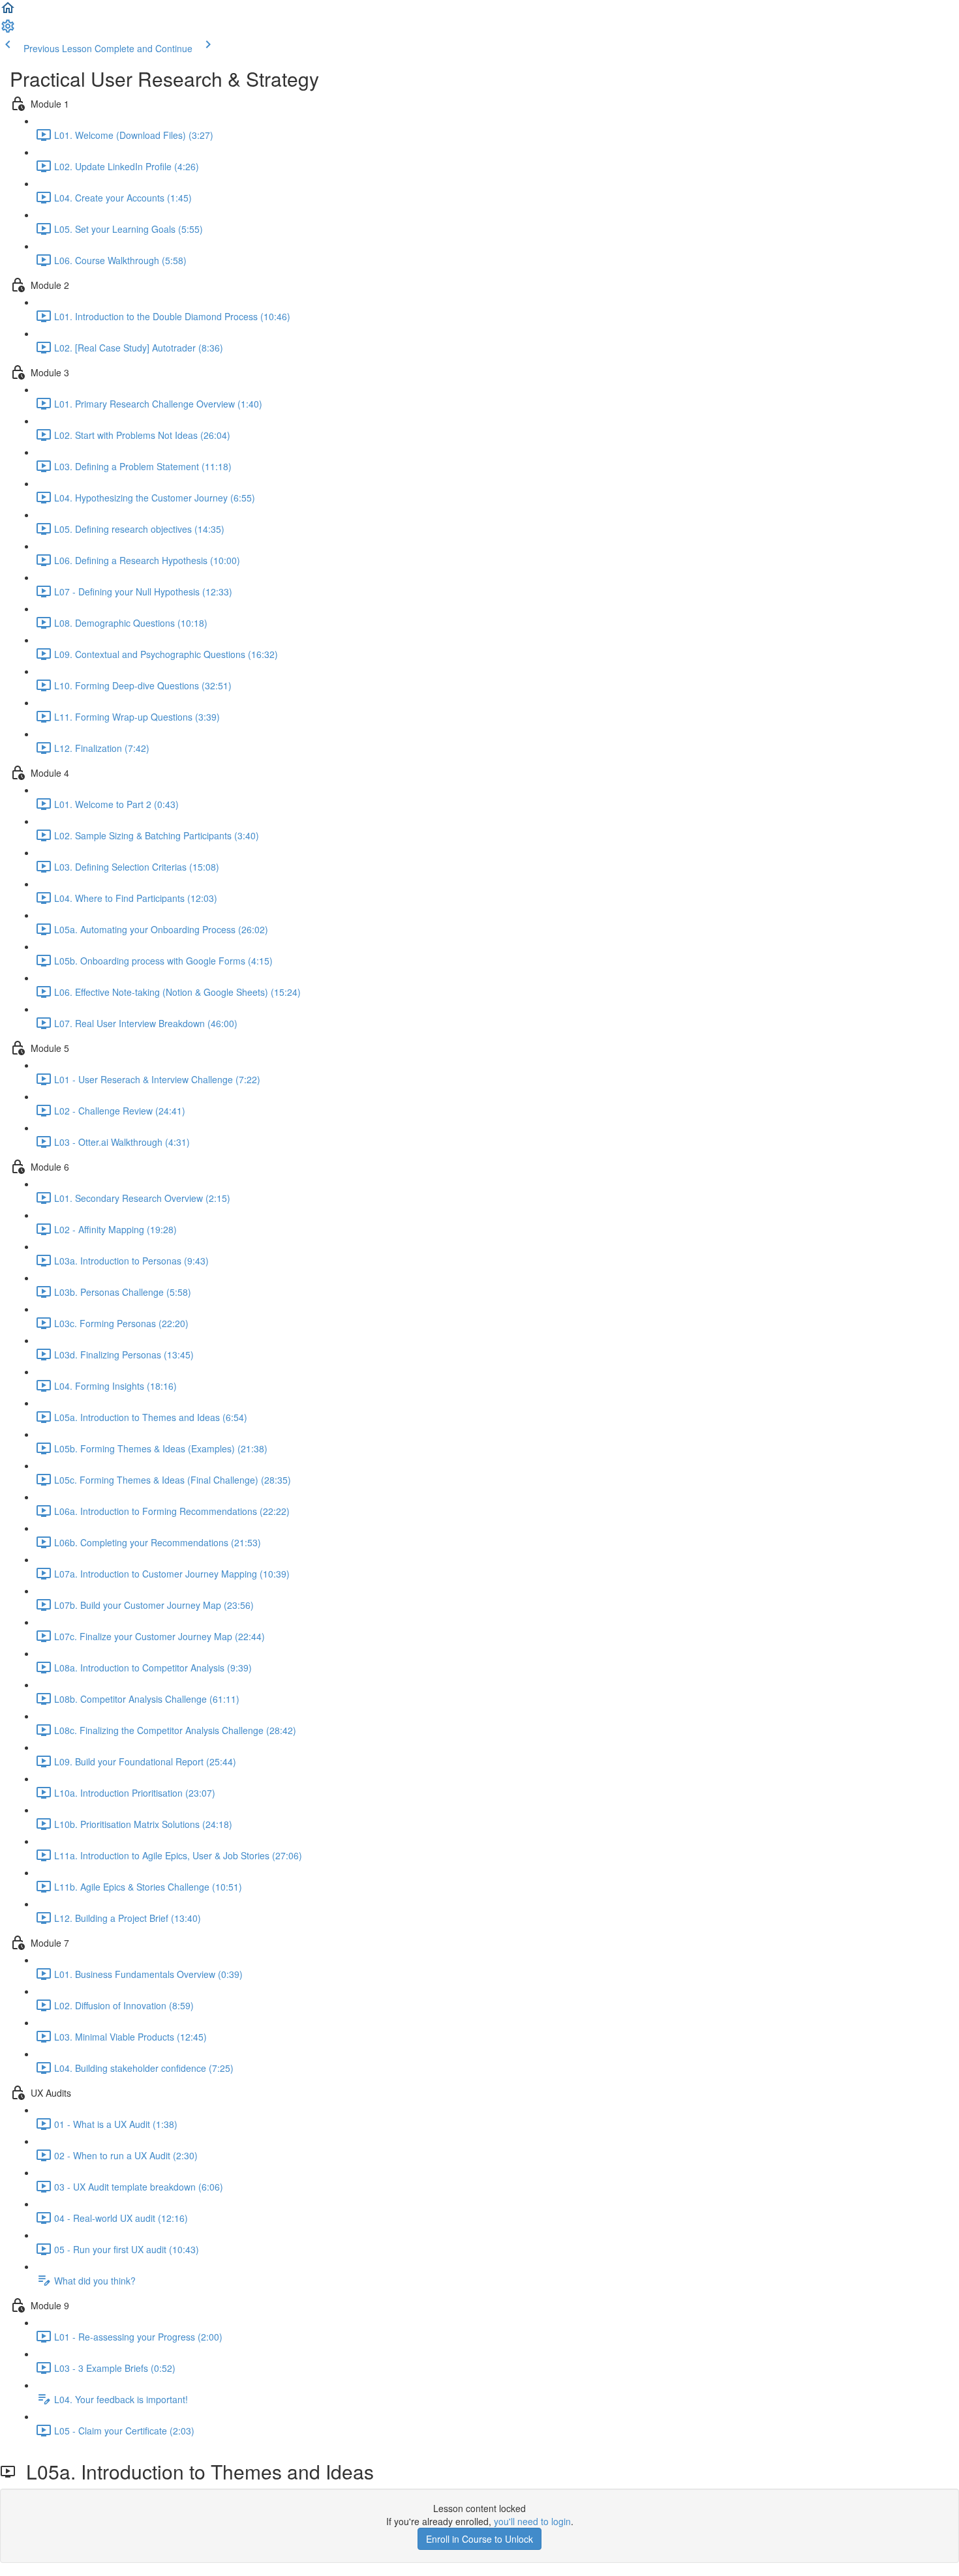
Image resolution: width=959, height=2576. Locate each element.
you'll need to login (532, 2521)
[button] (8, 12)
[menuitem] (8, 30)
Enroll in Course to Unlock (479, 2539)
